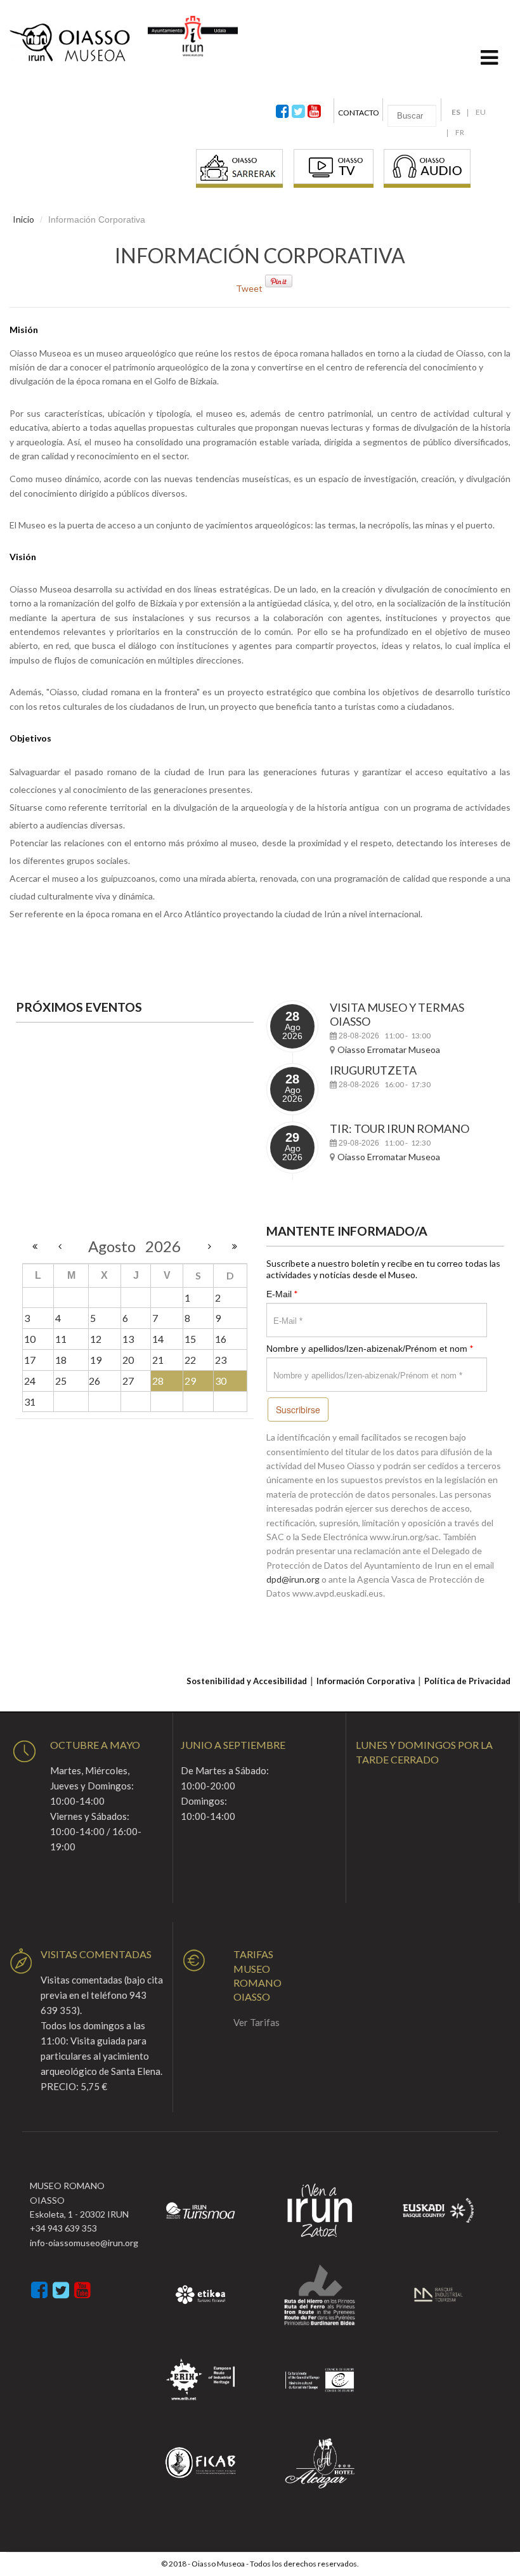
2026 (163, 1246)
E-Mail (282, 1294)
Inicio (23, 219)
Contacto (359, 113)
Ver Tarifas (257, 2022)
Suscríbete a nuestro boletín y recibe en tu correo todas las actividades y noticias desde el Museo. (383, 1269)
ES (456, 112)
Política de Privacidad (467, 1681)
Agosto (117, 1246)
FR (460, 132)
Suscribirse (298, 1409)
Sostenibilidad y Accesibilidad (247, 1681)
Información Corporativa (366, 1681)
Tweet (249, 288)
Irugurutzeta (373, 1070)
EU (481, 112)
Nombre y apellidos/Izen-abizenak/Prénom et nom (370, 1348)
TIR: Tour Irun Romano (400, 1128)
